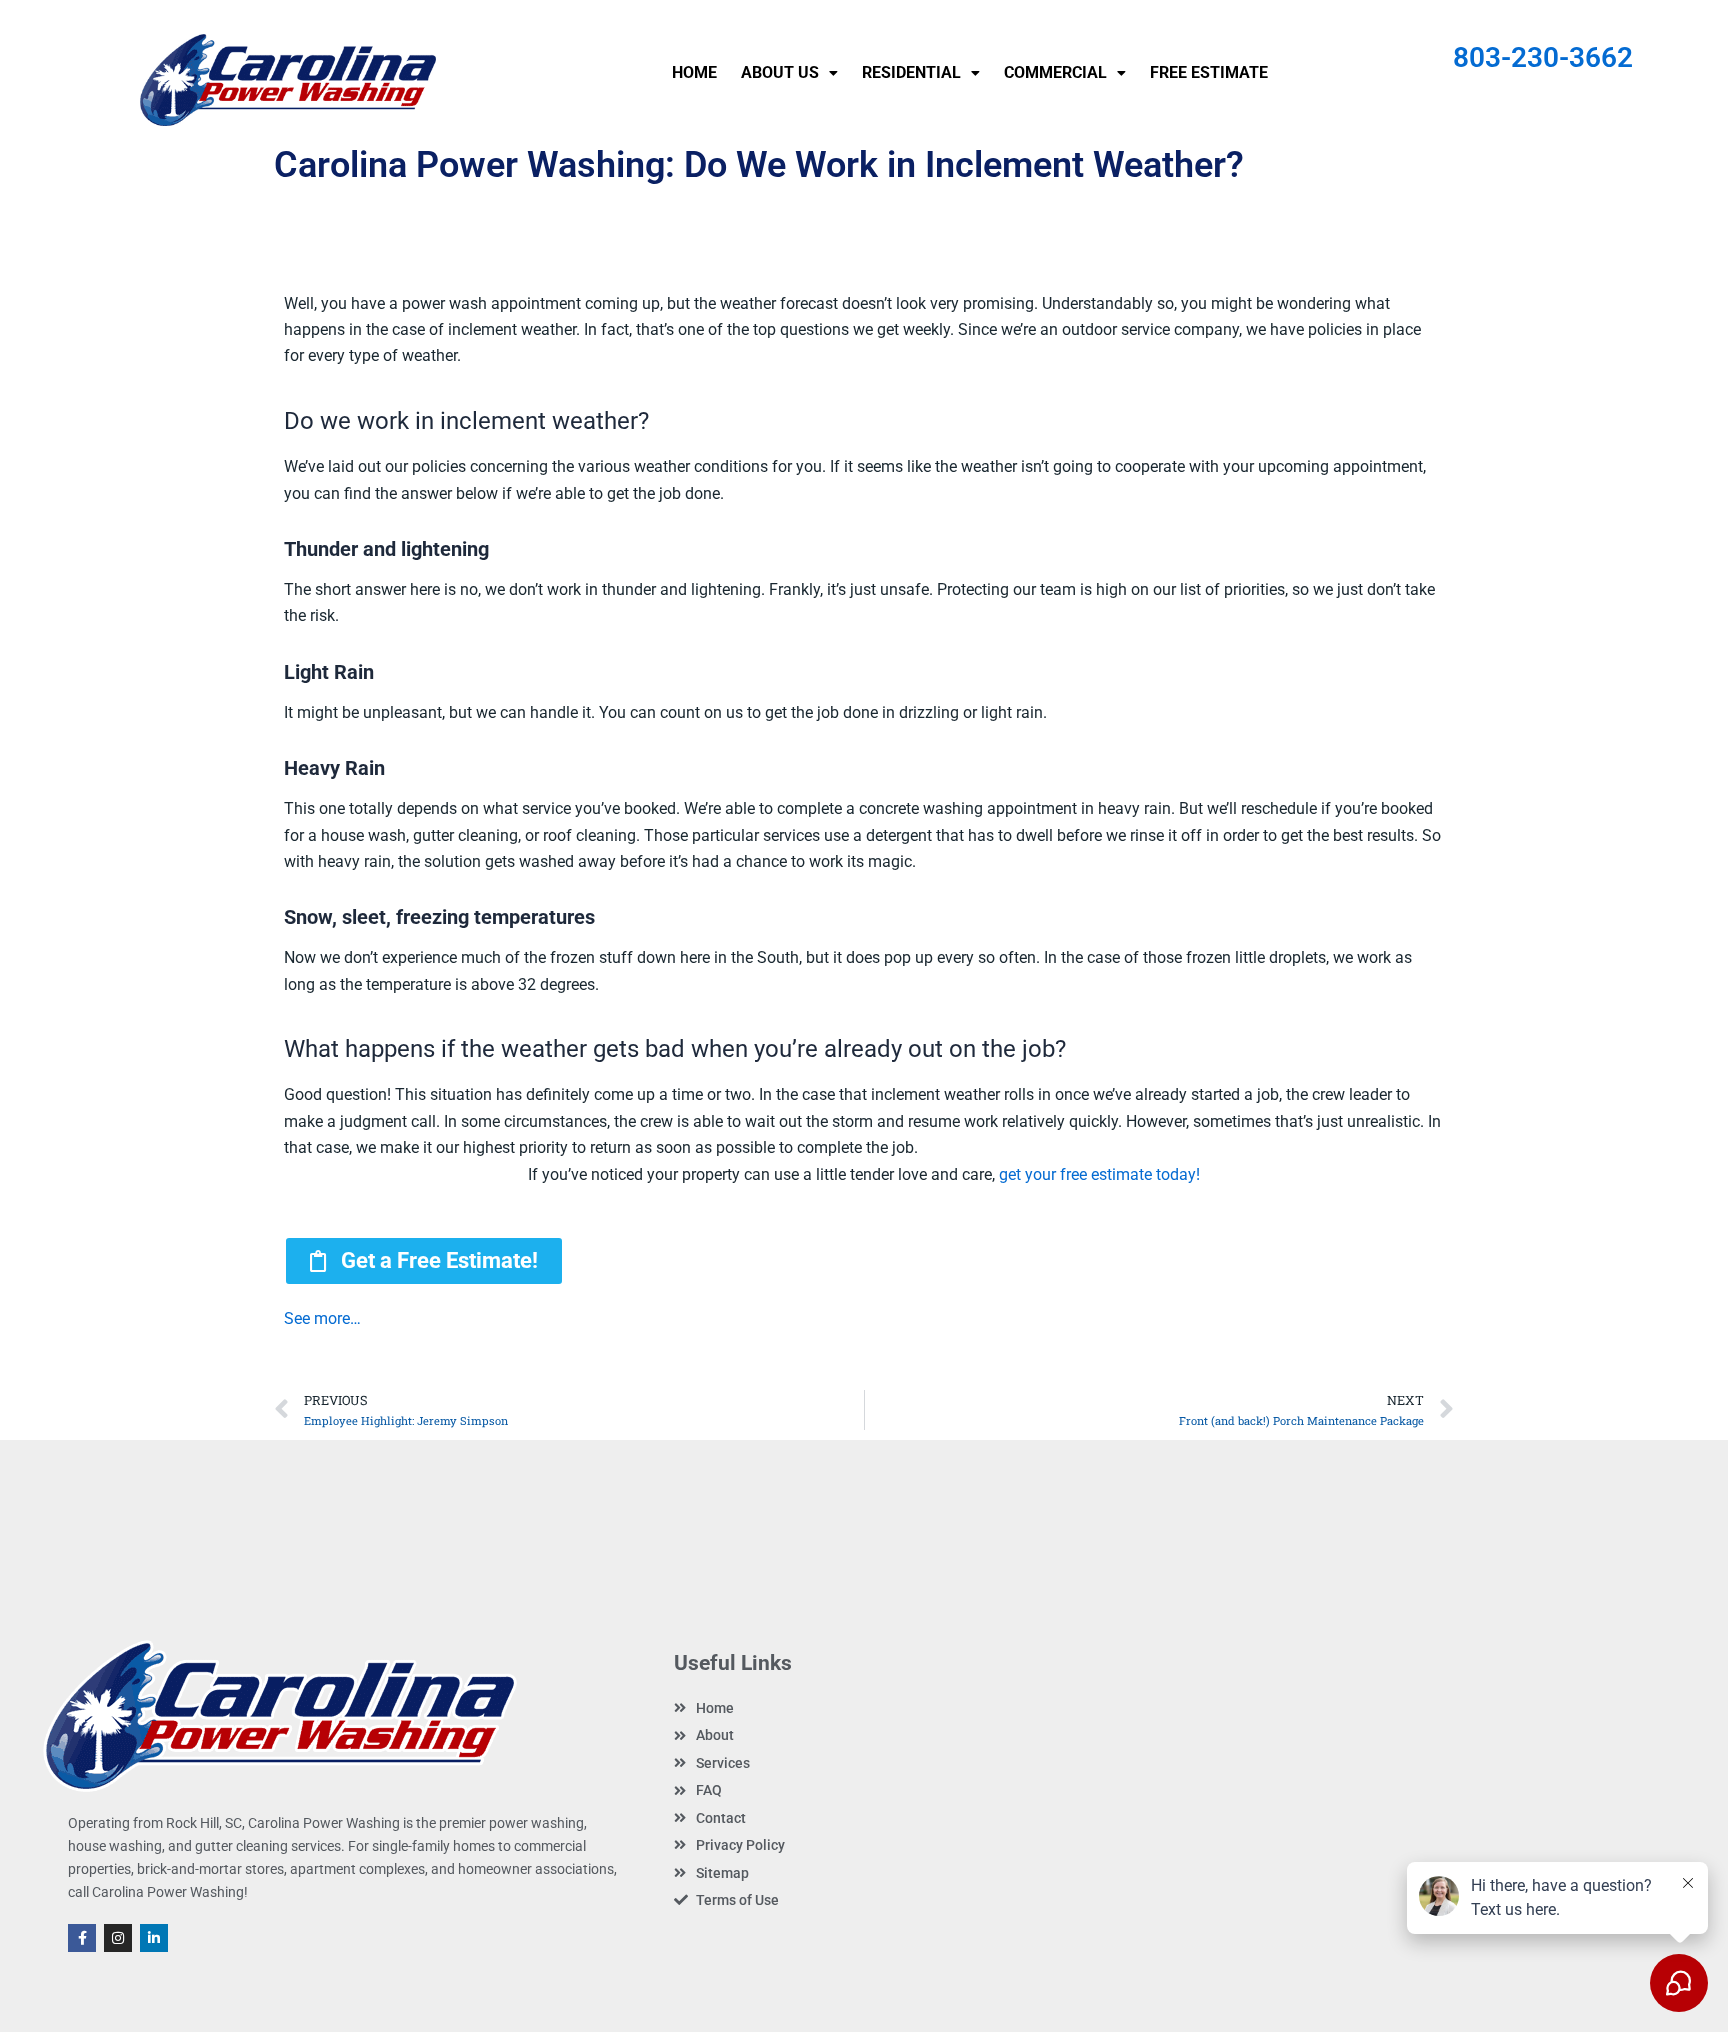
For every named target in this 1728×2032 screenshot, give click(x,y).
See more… (322, 1318)
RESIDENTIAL (911, 72)
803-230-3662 (1543, 57)
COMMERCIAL (1055, 72)
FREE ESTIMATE (1209, 72)
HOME (694, 72)
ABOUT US (780, 72)
